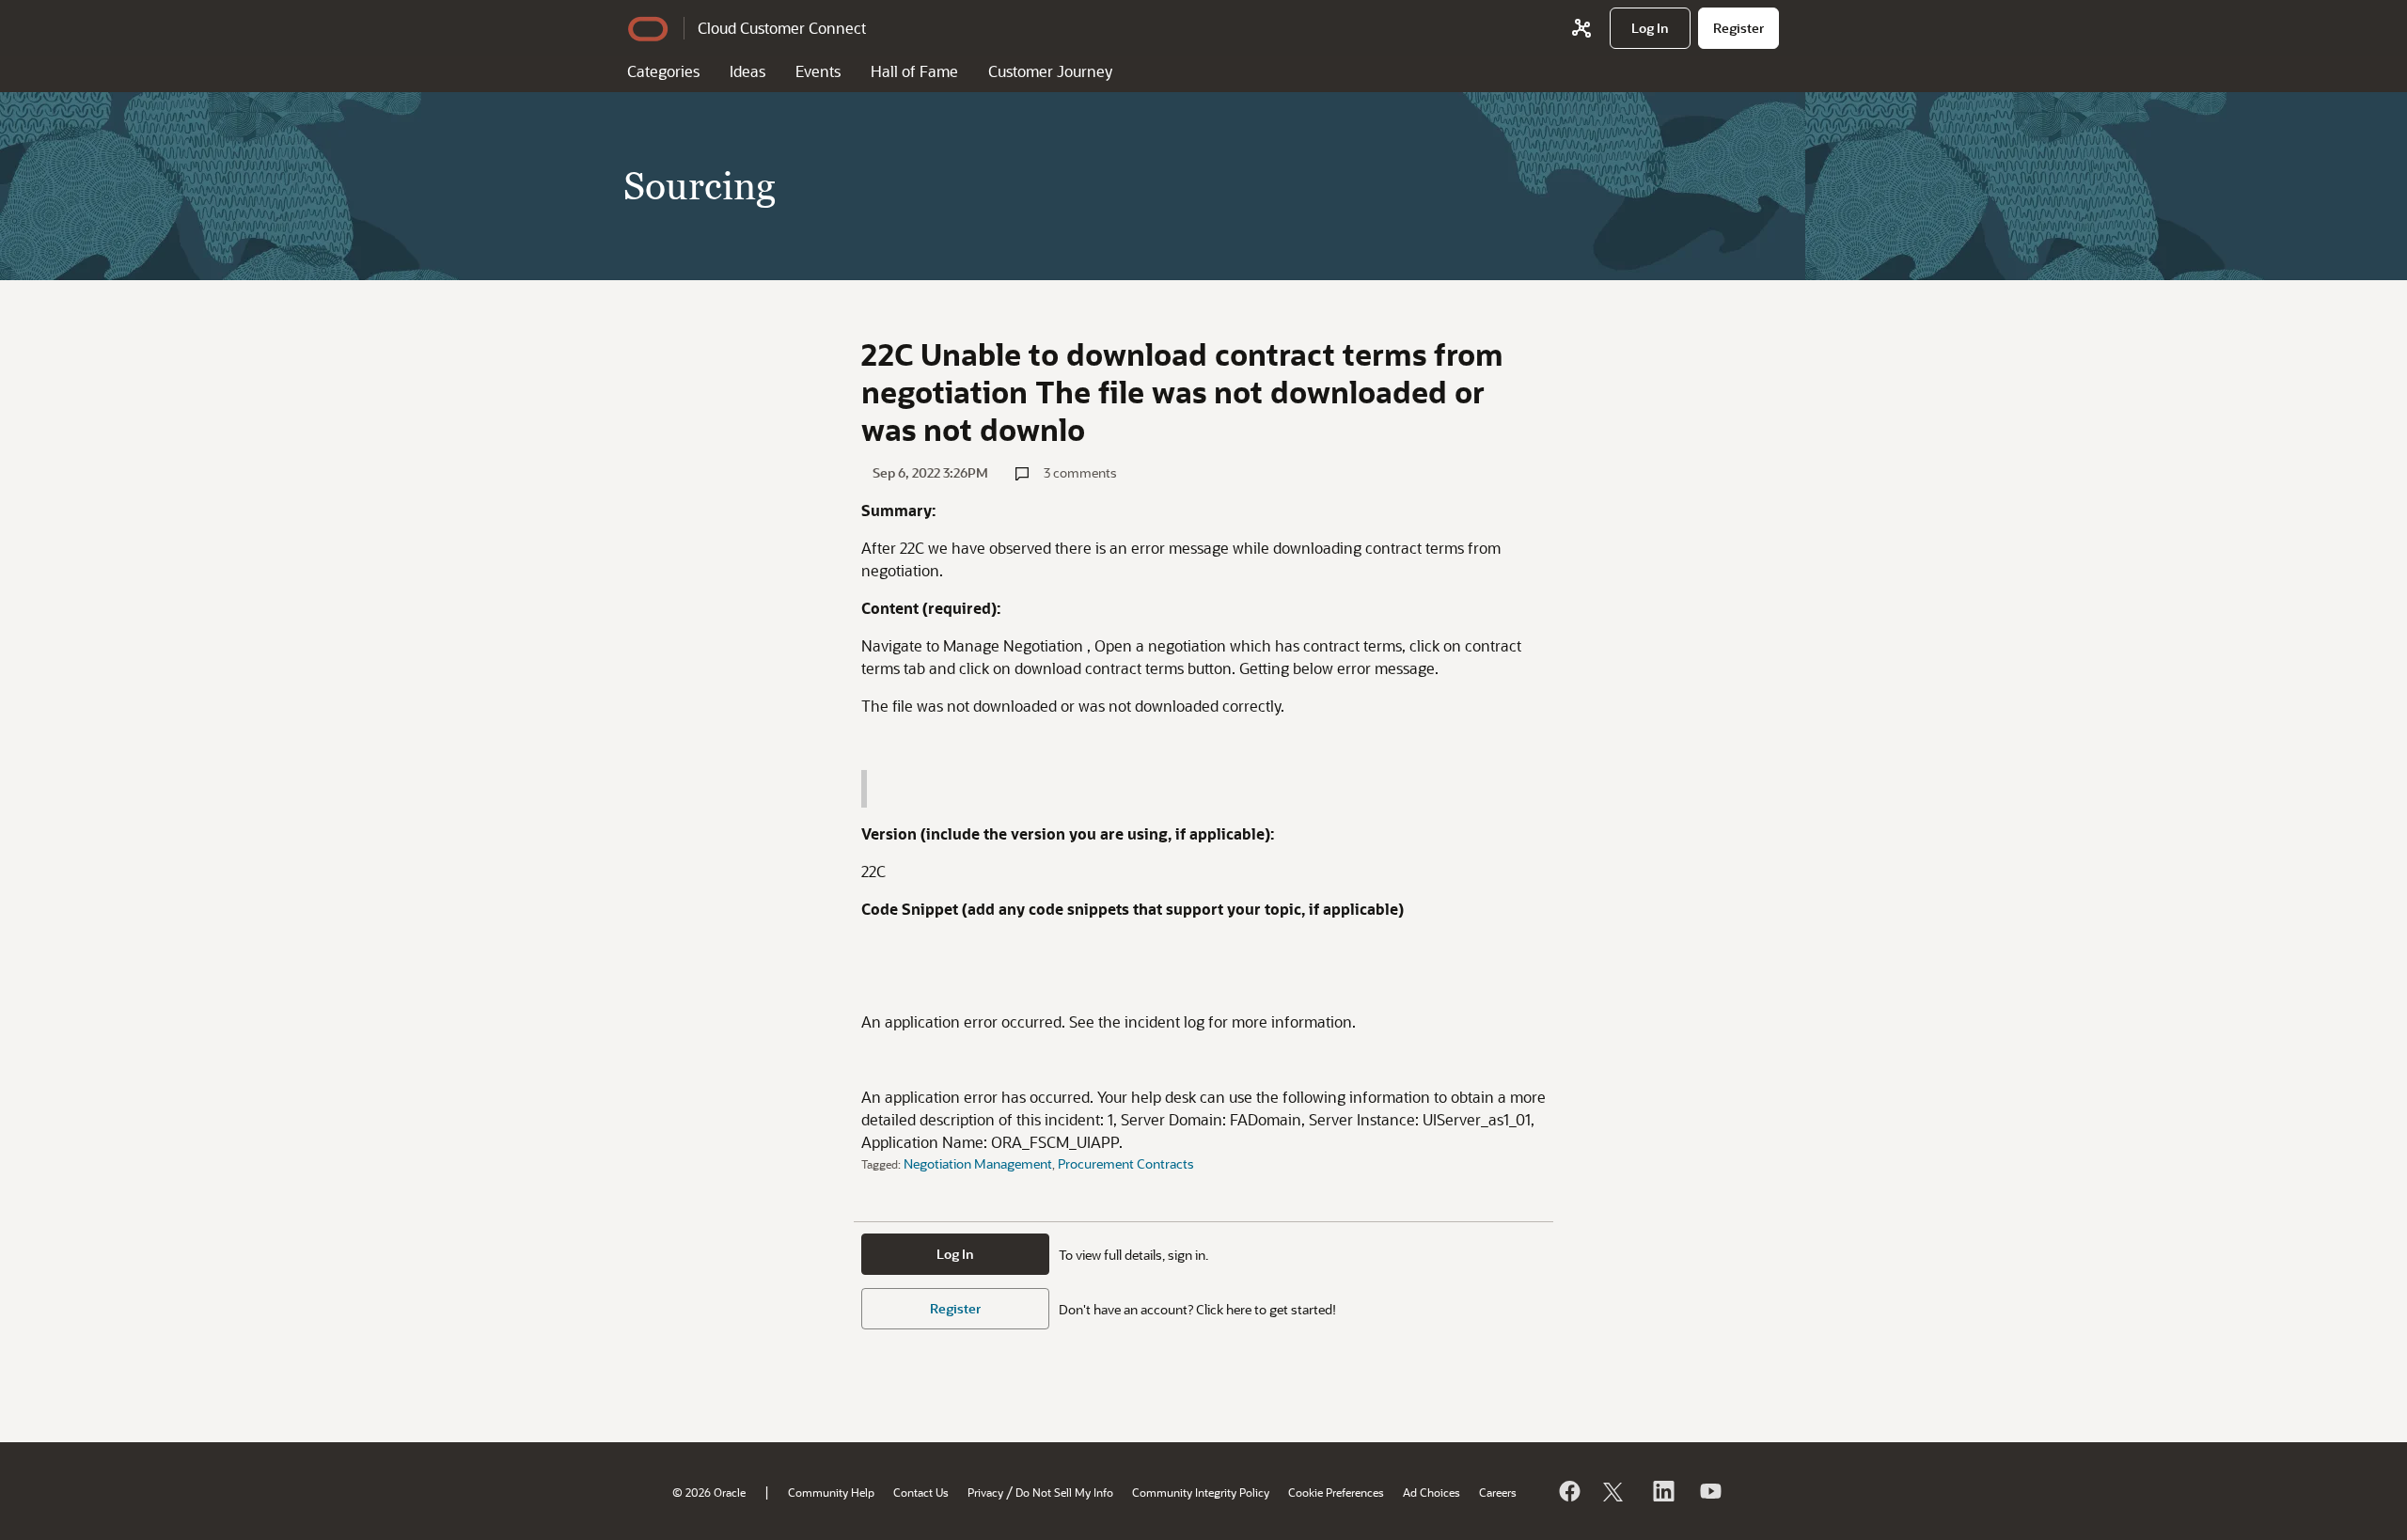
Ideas (747, 71)
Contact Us (921, 1492)
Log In (955, 1254)
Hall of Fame (914, 71)
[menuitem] (1650, 28)
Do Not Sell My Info (1064, 1492)
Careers (1498, 1492)
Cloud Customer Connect (782, 28)
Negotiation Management (978, 1163)
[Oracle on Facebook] (1568, 1491)
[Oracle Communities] (1581, 28)
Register (955, 1308)
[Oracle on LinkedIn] (1662, 1491)
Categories (663, 71)
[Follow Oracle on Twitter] (1615, 1491)
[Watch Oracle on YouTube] (1709, 1491)
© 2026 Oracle (709, 1492)
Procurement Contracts (1126, 1163)
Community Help (831, 1492)
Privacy (985, 1492)
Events (818, 71)
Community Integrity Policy (1201, 1492)
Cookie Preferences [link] (1336, 1492)
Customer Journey (1050, 71)
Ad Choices (1432, 1492)
